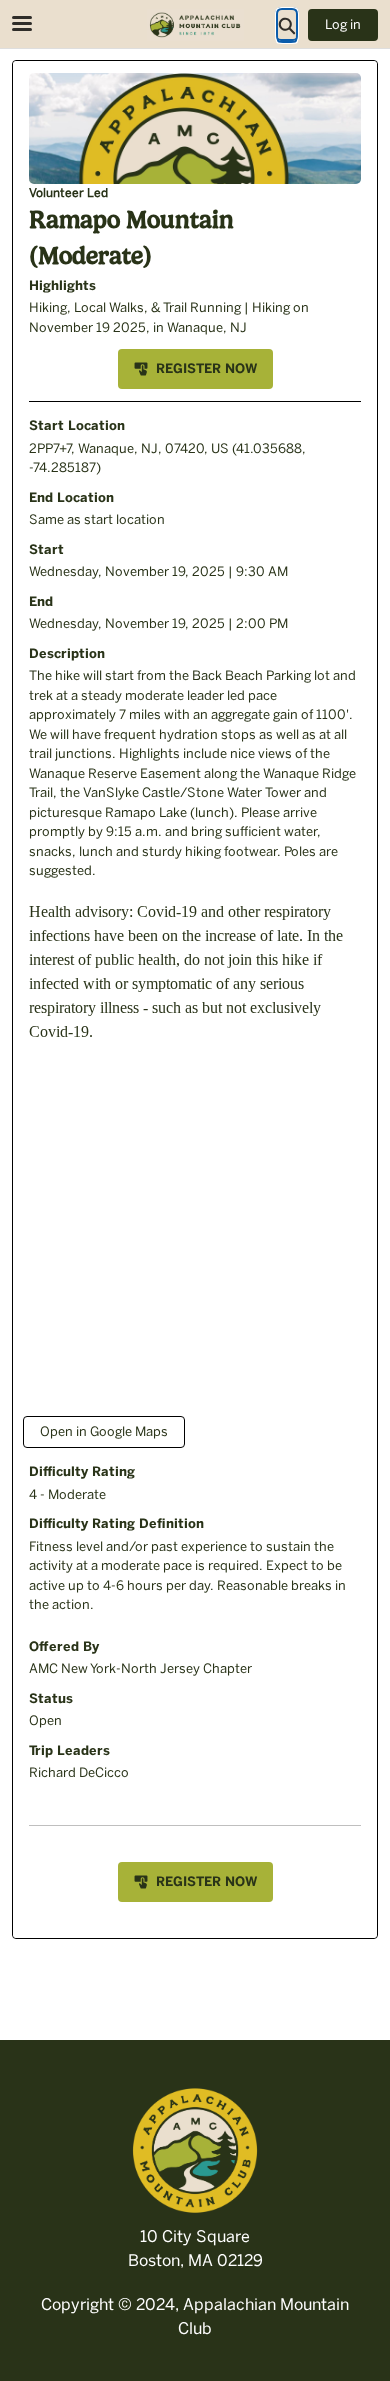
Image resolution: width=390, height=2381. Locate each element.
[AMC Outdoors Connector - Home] (195, 25)
